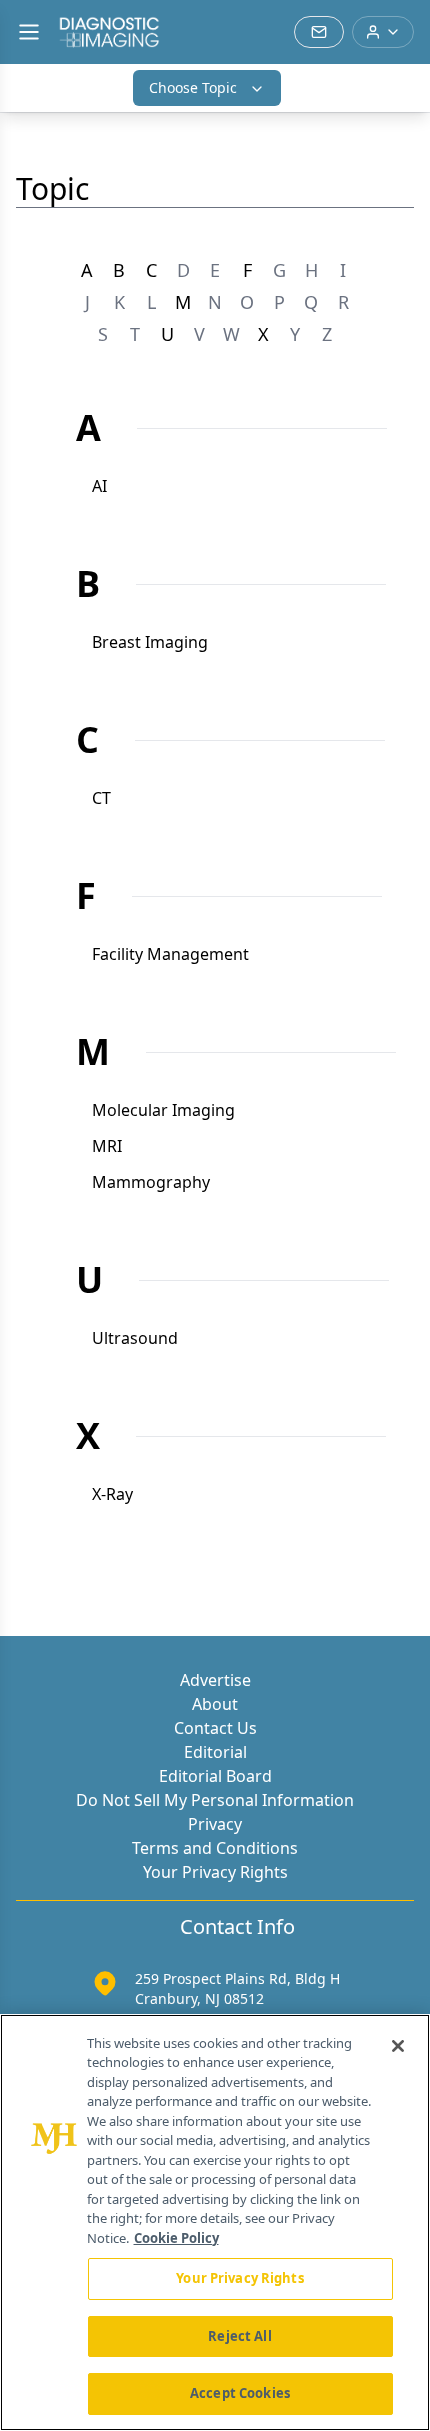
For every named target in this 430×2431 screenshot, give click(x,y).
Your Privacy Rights (215, 1872)
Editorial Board (215, 1776)
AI (99, 486)
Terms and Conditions (215, 1848)
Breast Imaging (150, 642)
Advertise (215, 1680)
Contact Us (215, 1728)
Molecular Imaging (163, 1110)
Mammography (151, 1182)
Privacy (215, 1824)
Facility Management (170, 954)
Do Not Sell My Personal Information (215, 1800)
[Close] (398, 2046)
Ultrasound (135, 1338)
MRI (107, 1146)
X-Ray (112, 1494)
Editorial (215, 1752)
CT (101, 798)
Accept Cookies (240, 2393)
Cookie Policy (176, 2238)
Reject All (239, 2336)
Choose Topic (193, 87)
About (215, 1704)
